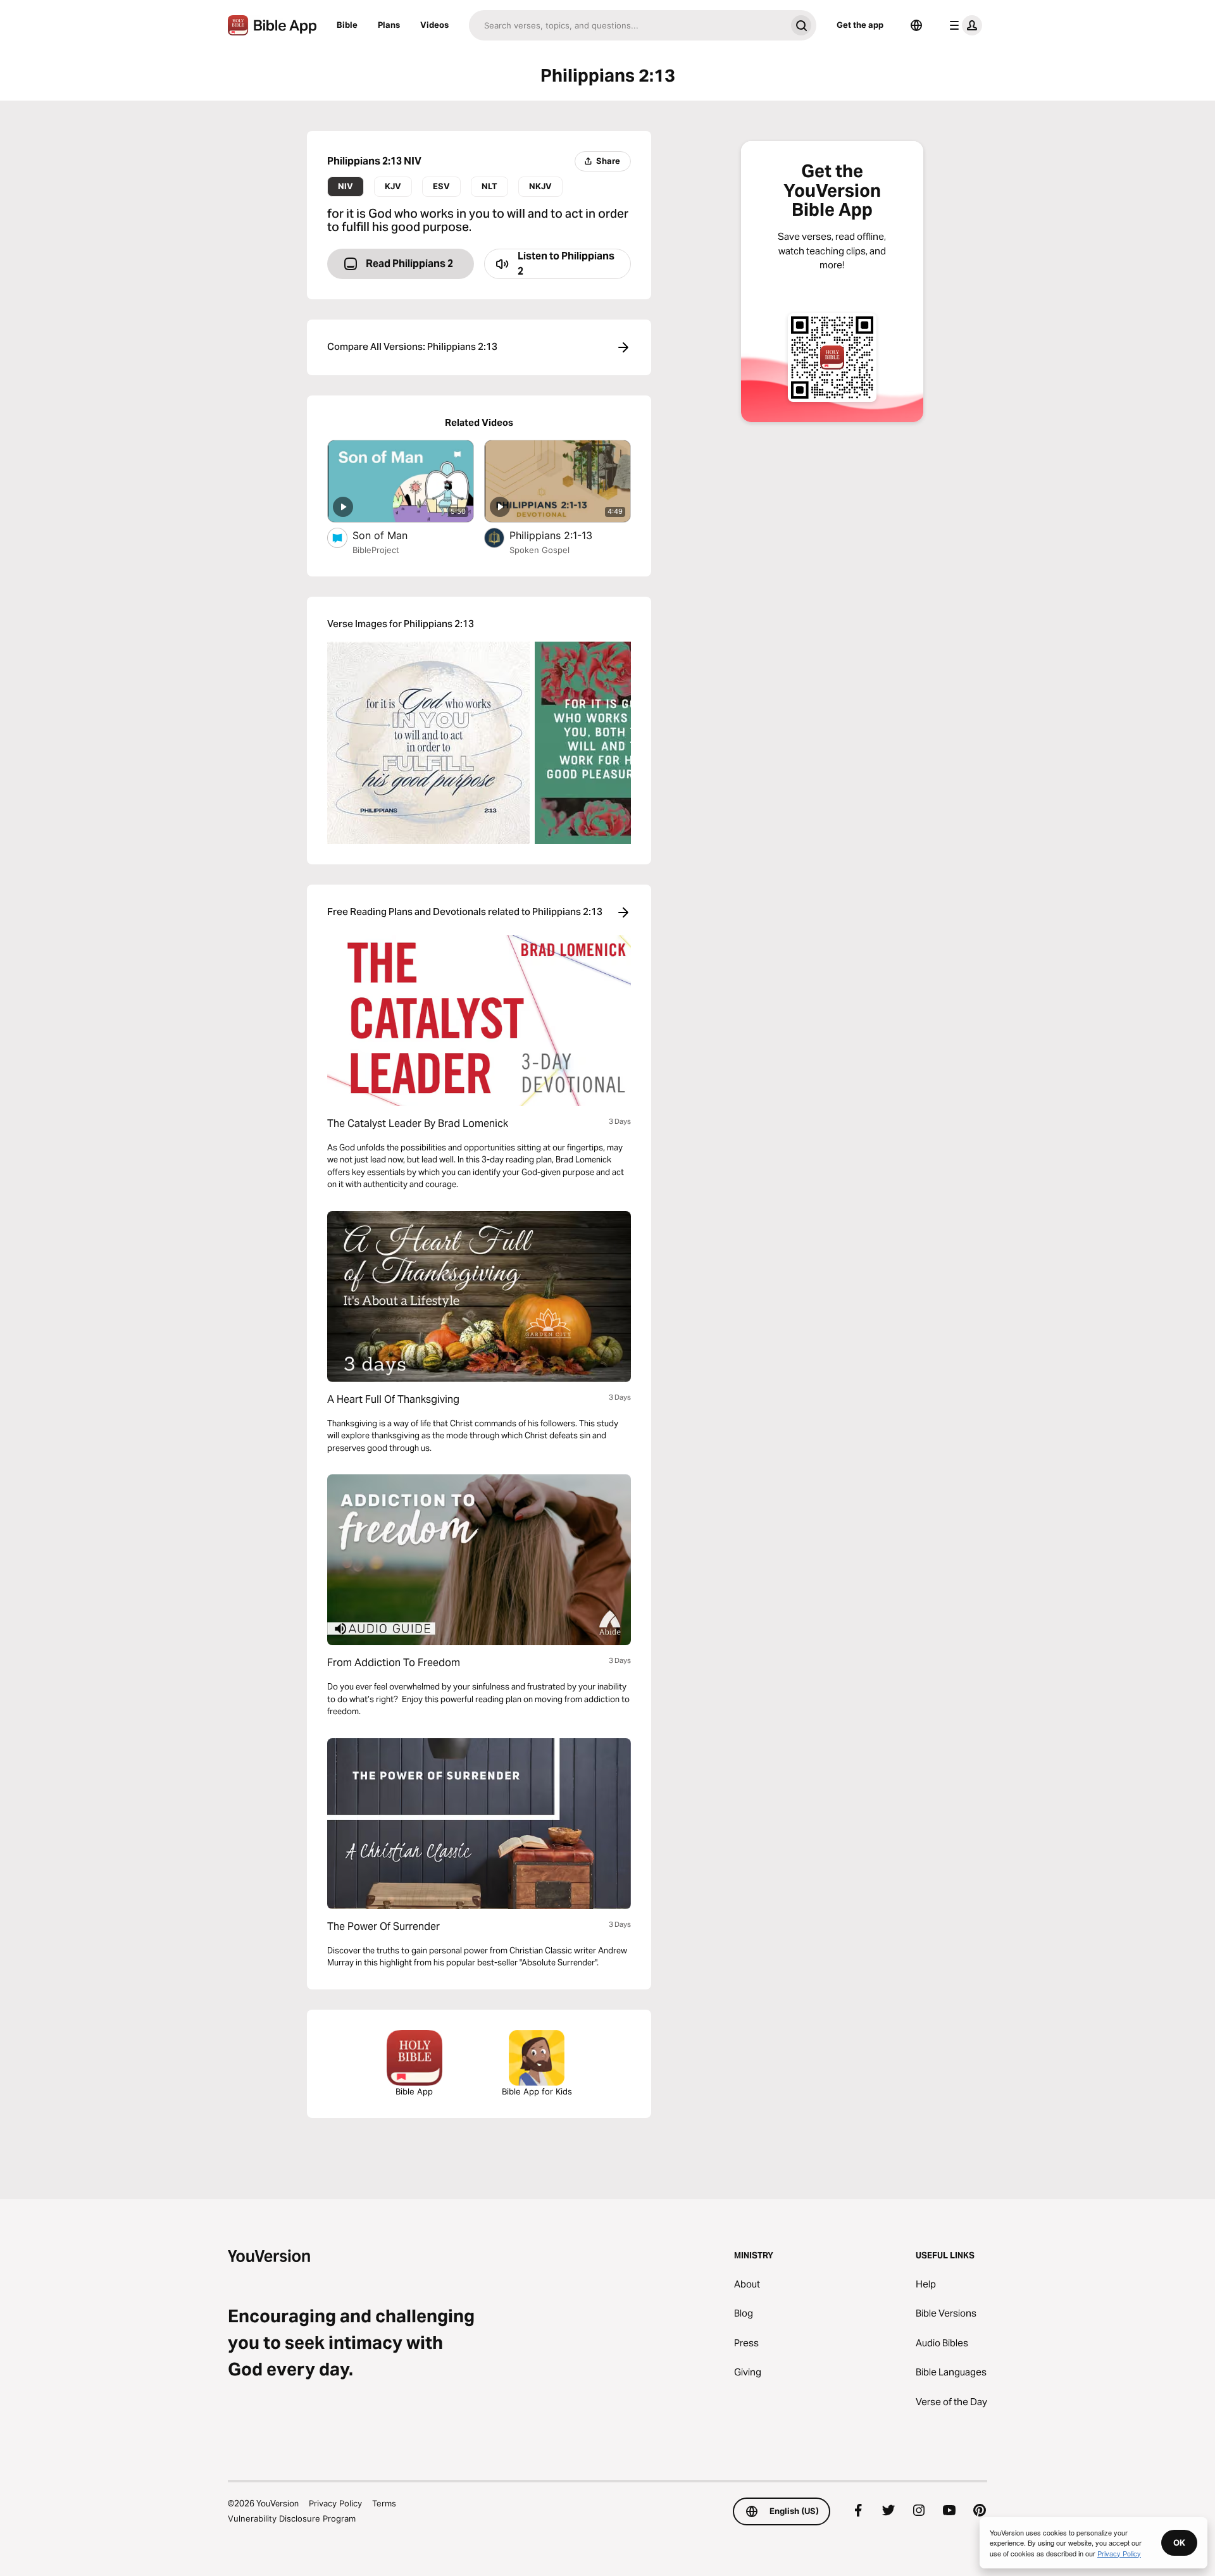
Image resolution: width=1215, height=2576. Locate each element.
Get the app (860, 25)
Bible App (414, 2091)
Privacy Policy (335, 2503)
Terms (384, 2503)
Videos (434, 25)
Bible (347, 25)
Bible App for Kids (537, 2091)
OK (1179, 2542)
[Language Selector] (916, 25)
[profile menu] (963, 25)
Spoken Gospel (539, 550)
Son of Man (393, 535)
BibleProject (376, 550)
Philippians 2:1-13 (564, 535)
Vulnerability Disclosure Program (292, 2518)
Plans (389, 25)
